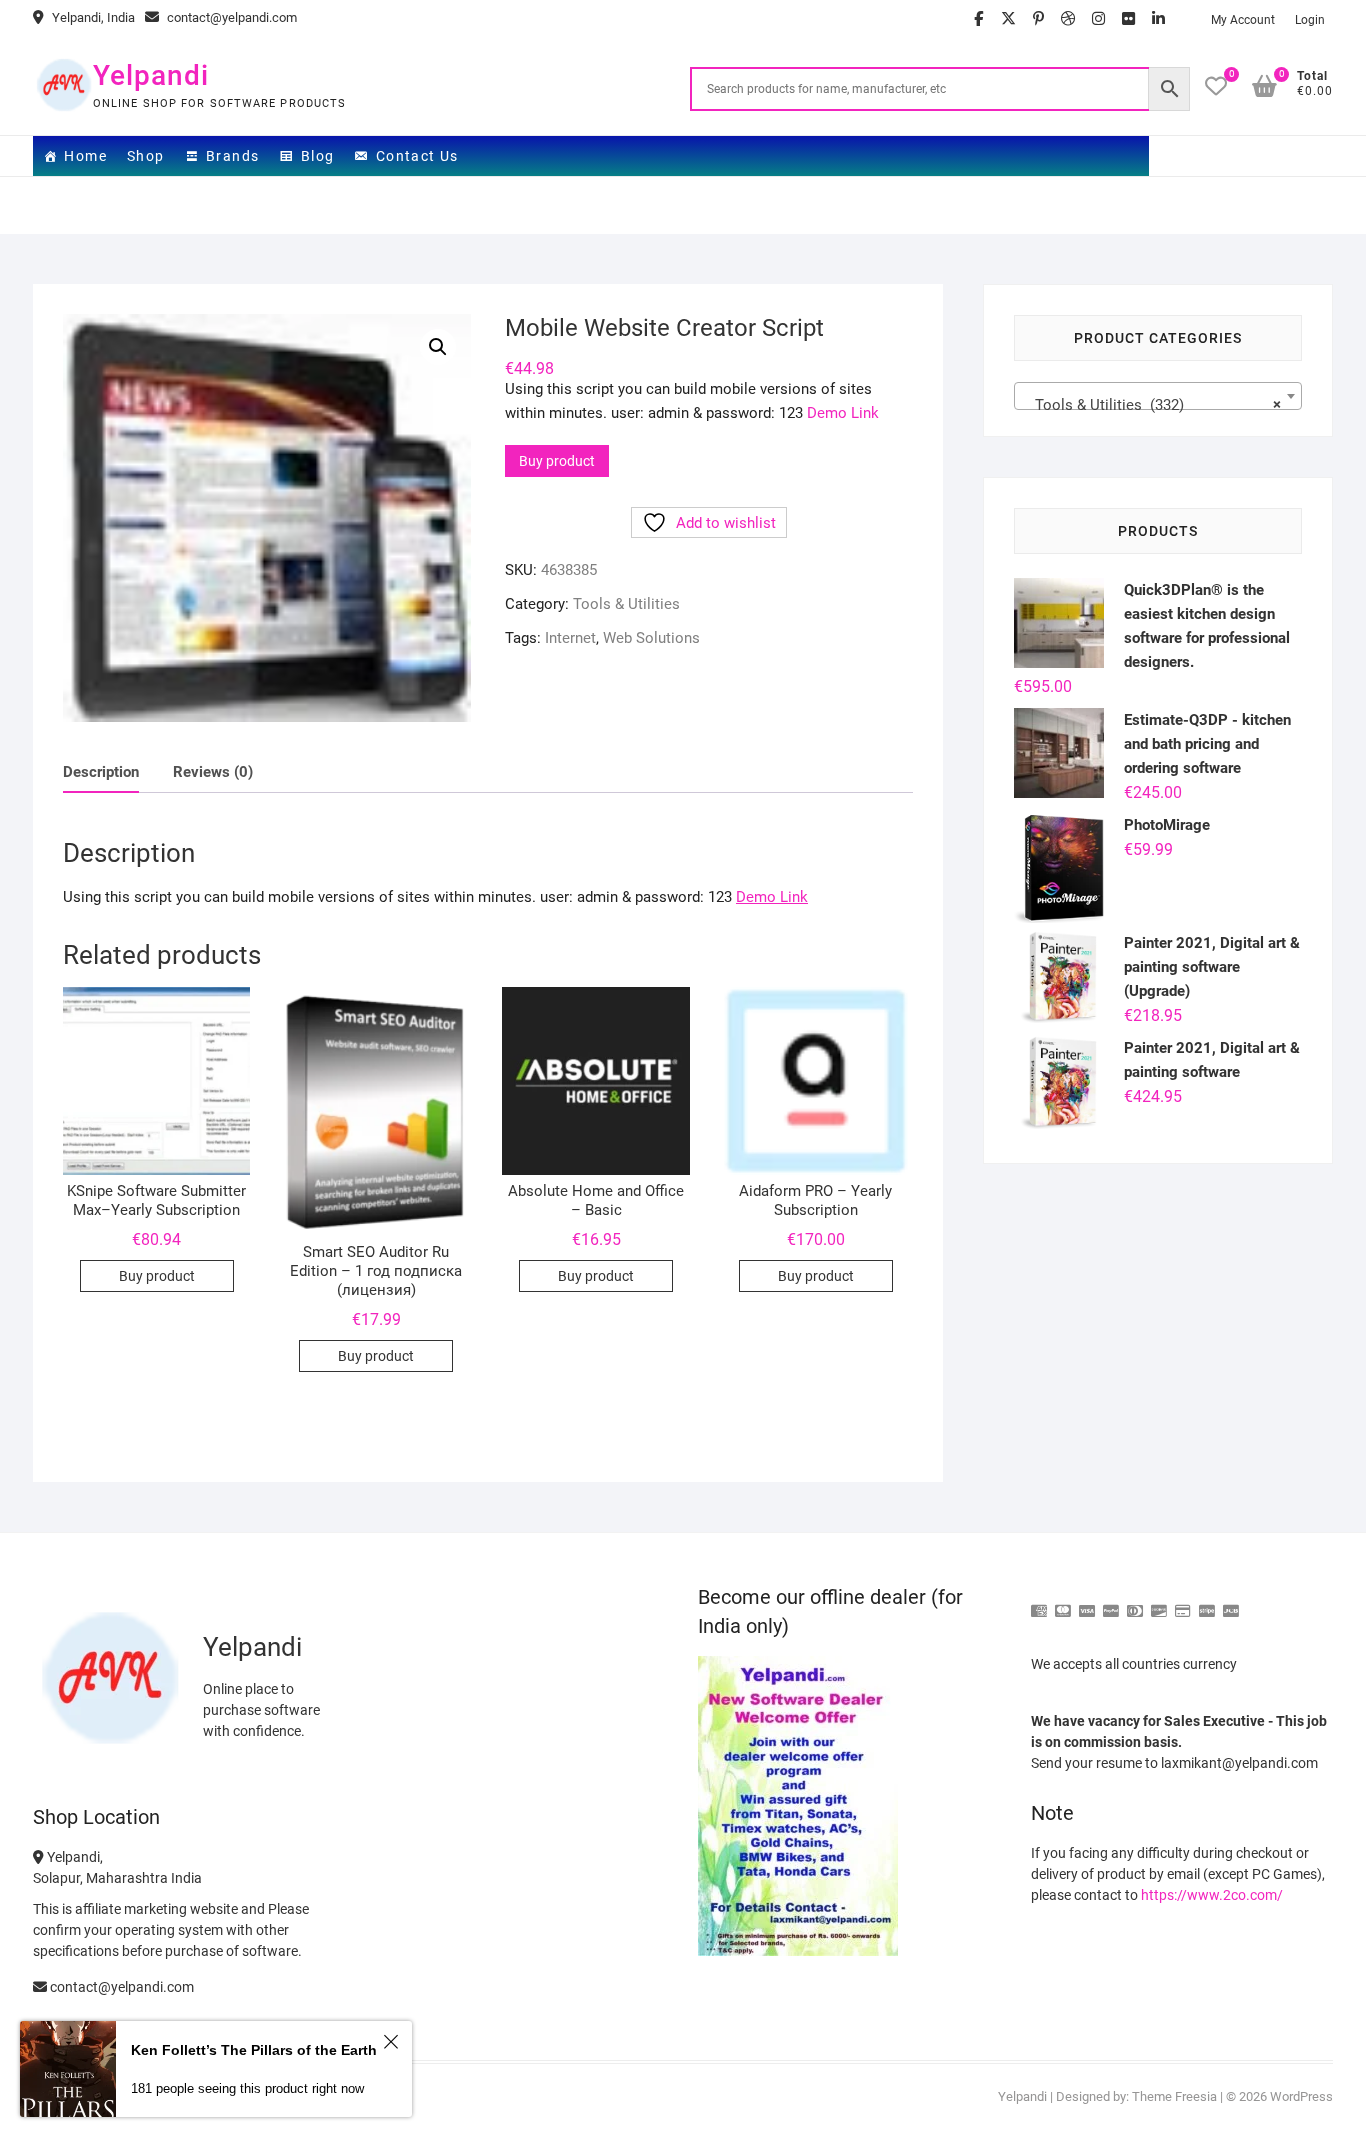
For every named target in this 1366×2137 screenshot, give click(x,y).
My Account (1243, 20)
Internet (570, 638)
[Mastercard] (1063, 1602)
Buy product (557, 461)
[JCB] (1231, 1602)
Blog (318, 156)
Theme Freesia (1174, 2096)
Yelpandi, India (92, 17)
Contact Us (417, 156)
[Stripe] (1207, 1602)
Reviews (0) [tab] (213, 772)
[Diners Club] (1135, 1602)
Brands (232, 156)
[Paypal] (1111, 1602)
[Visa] (1087, 1602)
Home (85, 156)
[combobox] (1158, 396)
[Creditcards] (1183, 1602)
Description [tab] (101, 772)
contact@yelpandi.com (230, 17)
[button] (438, 347)
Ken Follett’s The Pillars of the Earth (254, 2050)
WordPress (1301, 2096)
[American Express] (1039, 1602)
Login (1310, 20)
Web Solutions (651, 638)
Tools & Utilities (626, 604)
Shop (146, 156)
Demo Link (843, 413)
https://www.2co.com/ (1212, 1895)
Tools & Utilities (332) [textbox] (1152, 405)
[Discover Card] (1159, 1602)
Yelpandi (151, 75)
